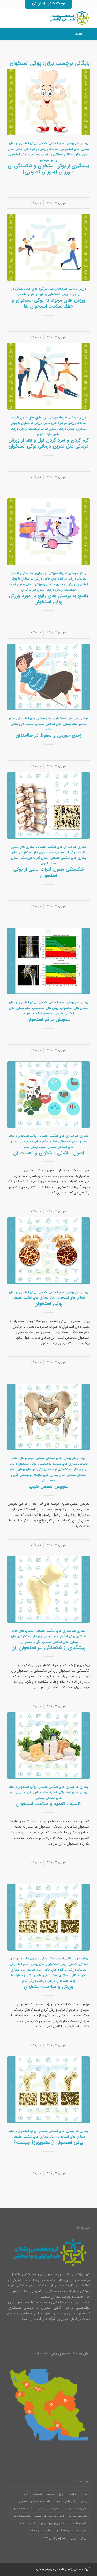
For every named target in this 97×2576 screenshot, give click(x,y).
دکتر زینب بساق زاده (76, 2509)
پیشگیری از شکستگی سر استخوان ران (49, 1648)
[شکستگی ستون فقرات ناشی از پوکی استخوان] (48, 806)
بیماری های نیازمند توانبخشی (58, 1464)
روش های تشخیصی (45, 1008)
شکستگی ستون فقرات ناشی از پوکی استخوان (48, 872)
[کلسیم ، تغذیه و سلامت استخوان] (48, 1746)
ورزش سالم (29, 1981)
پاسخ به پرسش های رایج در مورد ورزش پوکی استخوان (48, 599)
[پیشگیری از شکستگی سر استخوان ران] (48, 1589)
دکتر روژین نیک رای (52, 2523)
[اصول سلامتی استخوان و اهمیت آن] (48, 1095)
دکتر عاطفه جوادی (23, 2509)
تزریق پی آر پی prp (55, 2538)
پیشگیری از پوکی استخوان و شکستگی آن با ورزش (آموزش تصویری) (48, 169)
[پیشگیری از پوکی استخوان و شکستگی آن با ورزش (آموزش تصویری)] (48, 102)
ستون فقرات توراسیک (35, 858)
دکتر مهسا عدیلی (78, 2523)
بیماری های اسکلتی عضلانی (56, 143)
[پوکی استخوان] (48, 1251)
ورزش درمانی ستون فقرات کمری (42, 590)
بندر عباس (70, 2501)
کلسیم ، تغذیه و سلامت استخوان (48, 1804)
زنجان (84, 2501)
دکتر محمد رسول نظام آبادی (72, 2531)
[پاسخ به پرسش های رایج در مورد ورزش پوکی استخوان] (48, 532)
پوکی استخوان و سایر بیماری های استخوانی (45, 718)
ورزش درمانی (48, 160)
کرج (61, 2494)
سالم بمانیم (34, 1142)
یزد (58, 2501)
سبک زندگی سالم (35, 1147)
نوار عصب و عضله (41, 2531)
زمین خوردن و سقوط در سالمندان (48, 735)
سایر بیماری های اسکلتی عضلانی (56, 724)
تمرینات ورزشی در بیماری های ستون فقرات (40, 418)
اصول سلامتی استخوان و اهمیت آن (49, 1153)
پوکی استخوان (48, 1304)
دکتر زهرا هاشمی (26, 2523)
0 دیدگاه (36, 203)
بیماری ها (82, 143)
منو (77, 34)
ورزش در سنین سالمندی (32, 294)
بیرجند (51, 2494)
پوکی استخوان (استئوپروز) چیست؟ (48, 2142)
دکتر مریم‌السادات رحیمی (50, 2516)
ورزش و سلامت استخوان (48, 1987)
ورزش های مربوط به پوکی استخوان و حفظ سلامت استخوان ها (48, 303)
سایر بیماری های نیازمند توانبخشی (42, 1475)
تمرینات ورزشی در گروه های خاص (37, 149)
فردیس (72, 2494)
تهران (84, 2494)
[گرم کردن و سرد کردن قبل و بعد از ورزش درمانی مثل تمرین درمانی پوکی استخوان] (48, 376)
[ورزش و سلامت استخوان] (48, 1917)
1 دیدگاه (36, 477)
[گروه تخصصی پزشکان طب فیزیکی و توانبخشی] (57, 18)
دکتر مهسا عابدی (21, 2516)
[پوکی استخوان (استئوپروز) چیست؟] (48, 2090)
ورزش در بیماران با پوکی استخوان (30, 155)
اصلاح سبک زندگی (52, 1959)
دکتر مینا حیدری (78, 2516)
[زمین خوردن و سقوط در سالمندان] (48, 677)
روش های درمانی (77, 1959)
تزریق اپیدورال (79, 2538)
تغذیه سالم (50, 1142)
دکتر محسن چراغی (49, 2509)
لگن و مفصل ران (30, 1642)
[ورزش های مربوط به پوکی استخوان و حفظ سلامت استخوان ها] (48, 247)
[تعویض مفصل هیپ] (48, 1417)
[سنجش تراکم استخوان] (48, 961)
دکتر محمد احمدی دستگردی (35, 2501)
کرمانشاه (37, 2494)
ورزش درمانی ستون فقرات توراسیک (51, 429)
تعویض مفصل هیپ (48, 1486)
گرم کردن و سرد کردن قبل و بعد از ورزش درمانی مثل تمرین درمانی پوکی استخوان (48, 443)
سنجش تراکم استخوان (38, 1014)
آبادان (24, 2494)
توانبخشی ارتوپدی (45, 1469)
